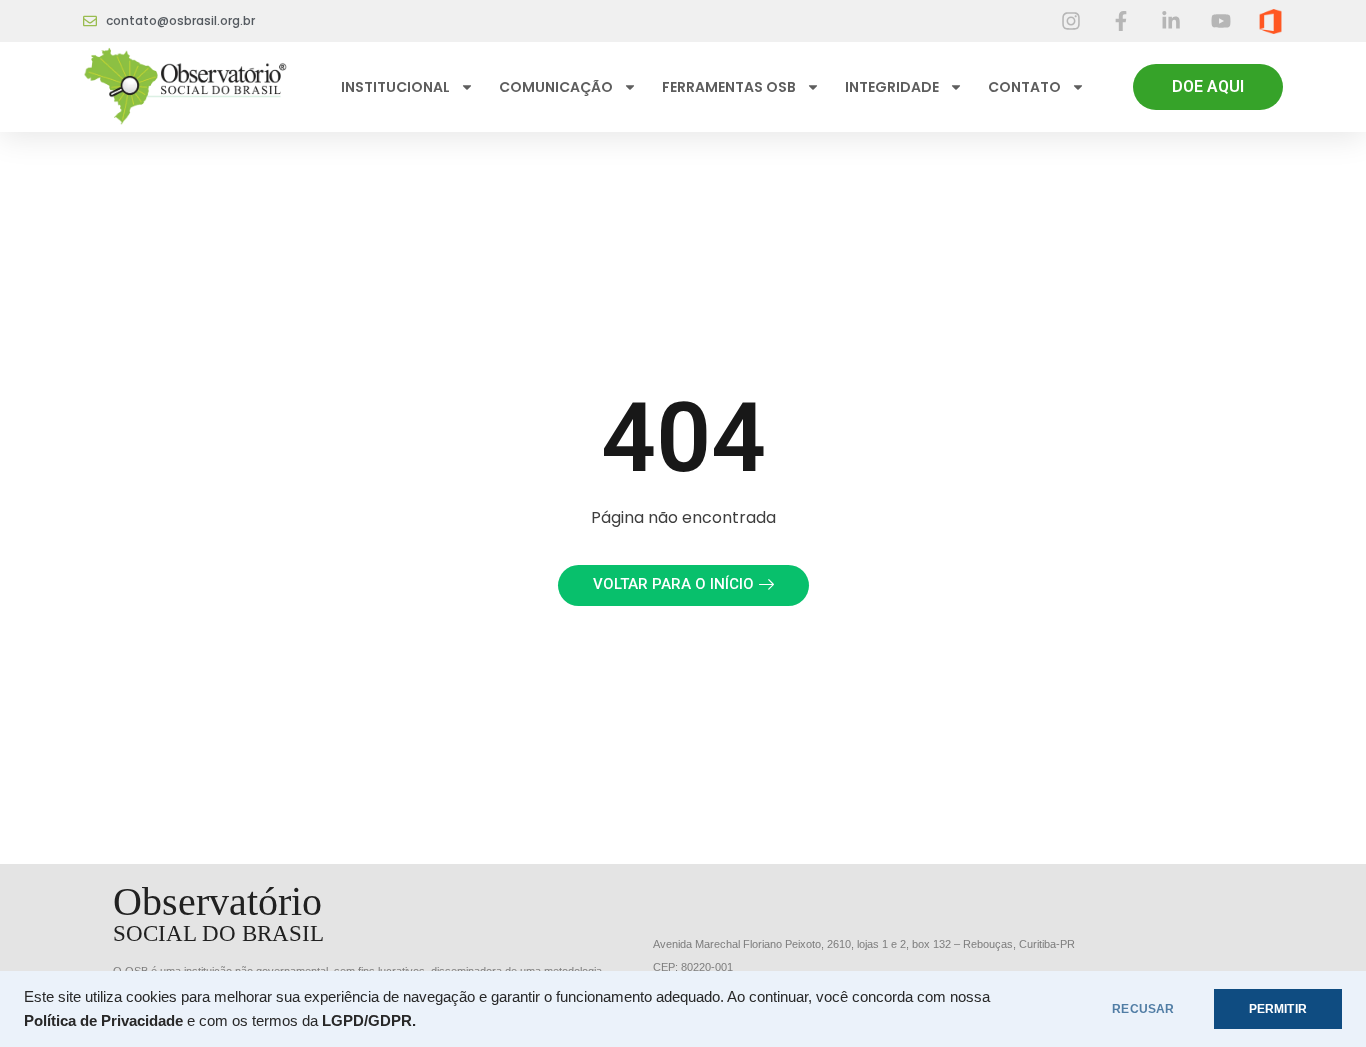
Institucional (395, 87)
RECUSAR (1143, 1009)
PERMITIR (1278, 1009)
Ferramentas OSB (729, 87)
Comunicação (556, 87)
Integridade (892, 87)
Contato (1024, 87)
